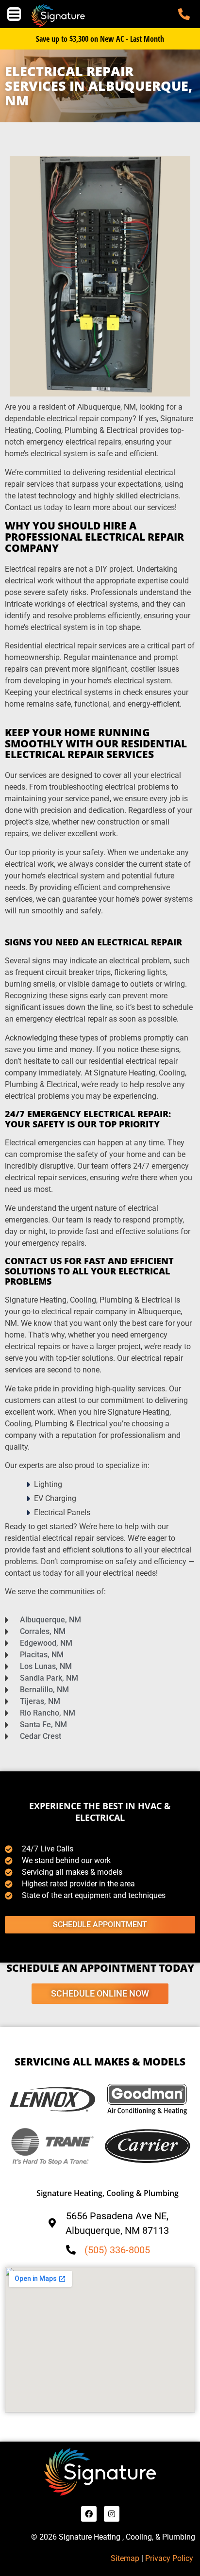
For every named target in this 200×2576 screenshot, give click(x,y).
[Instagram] (112, 2514)
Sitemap (125, 2558)
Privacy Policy (170, 2558)
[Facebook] (89, 2514)
